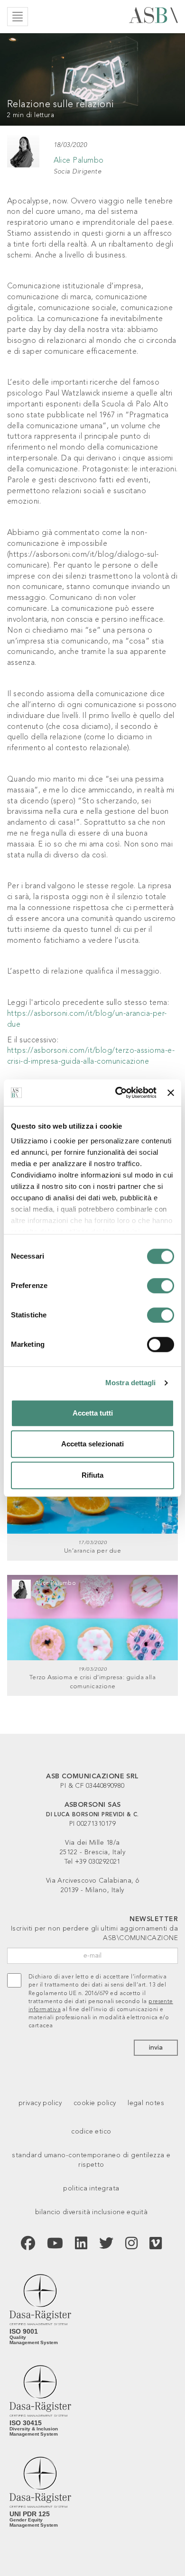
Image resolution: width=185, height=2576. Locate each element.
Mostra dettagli (131, 1383)
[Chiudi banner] (171, 1093)
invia (156, 2048)
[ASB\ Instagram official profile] (131, 2245)
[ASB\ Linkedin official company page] (81, 2245)
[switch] (161, 1286)
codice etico (91, 2132)
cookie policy (95, 2103)
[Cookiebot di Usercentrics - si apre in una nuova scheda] (118, 1093)
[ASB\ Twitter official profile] (106, 2245)
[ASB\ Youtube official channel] (55, 2245)
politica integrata (91, 2189)
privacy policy (40, 2103)
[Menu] (18, 17)
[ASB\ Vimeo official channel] (156, 2245)
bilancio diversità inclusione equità (91, 2212)
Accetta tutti (93, 1413)
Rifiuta (92, 1475)
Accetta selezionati (92, 1444)
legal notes (146, 2103)
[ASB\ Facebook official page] (28, 2245)
